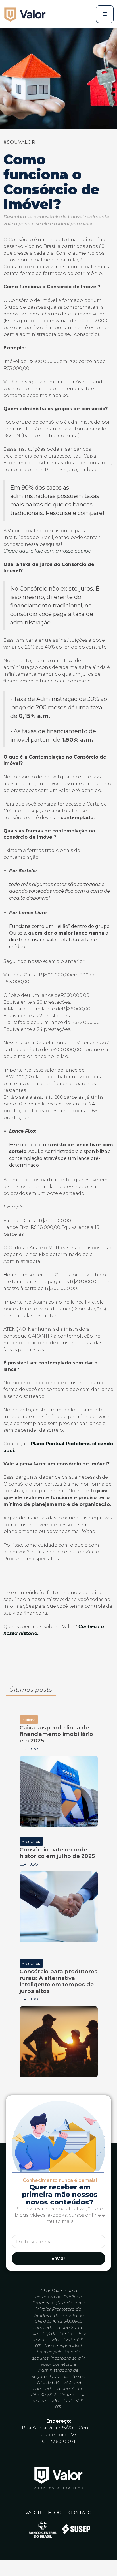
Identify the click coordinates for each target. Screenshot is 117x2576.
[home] (26, 14)
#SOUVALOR (19, 142)
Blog (55, 2513)
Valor (33, 2513)
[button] (105, 14)
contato (80, 2513)
